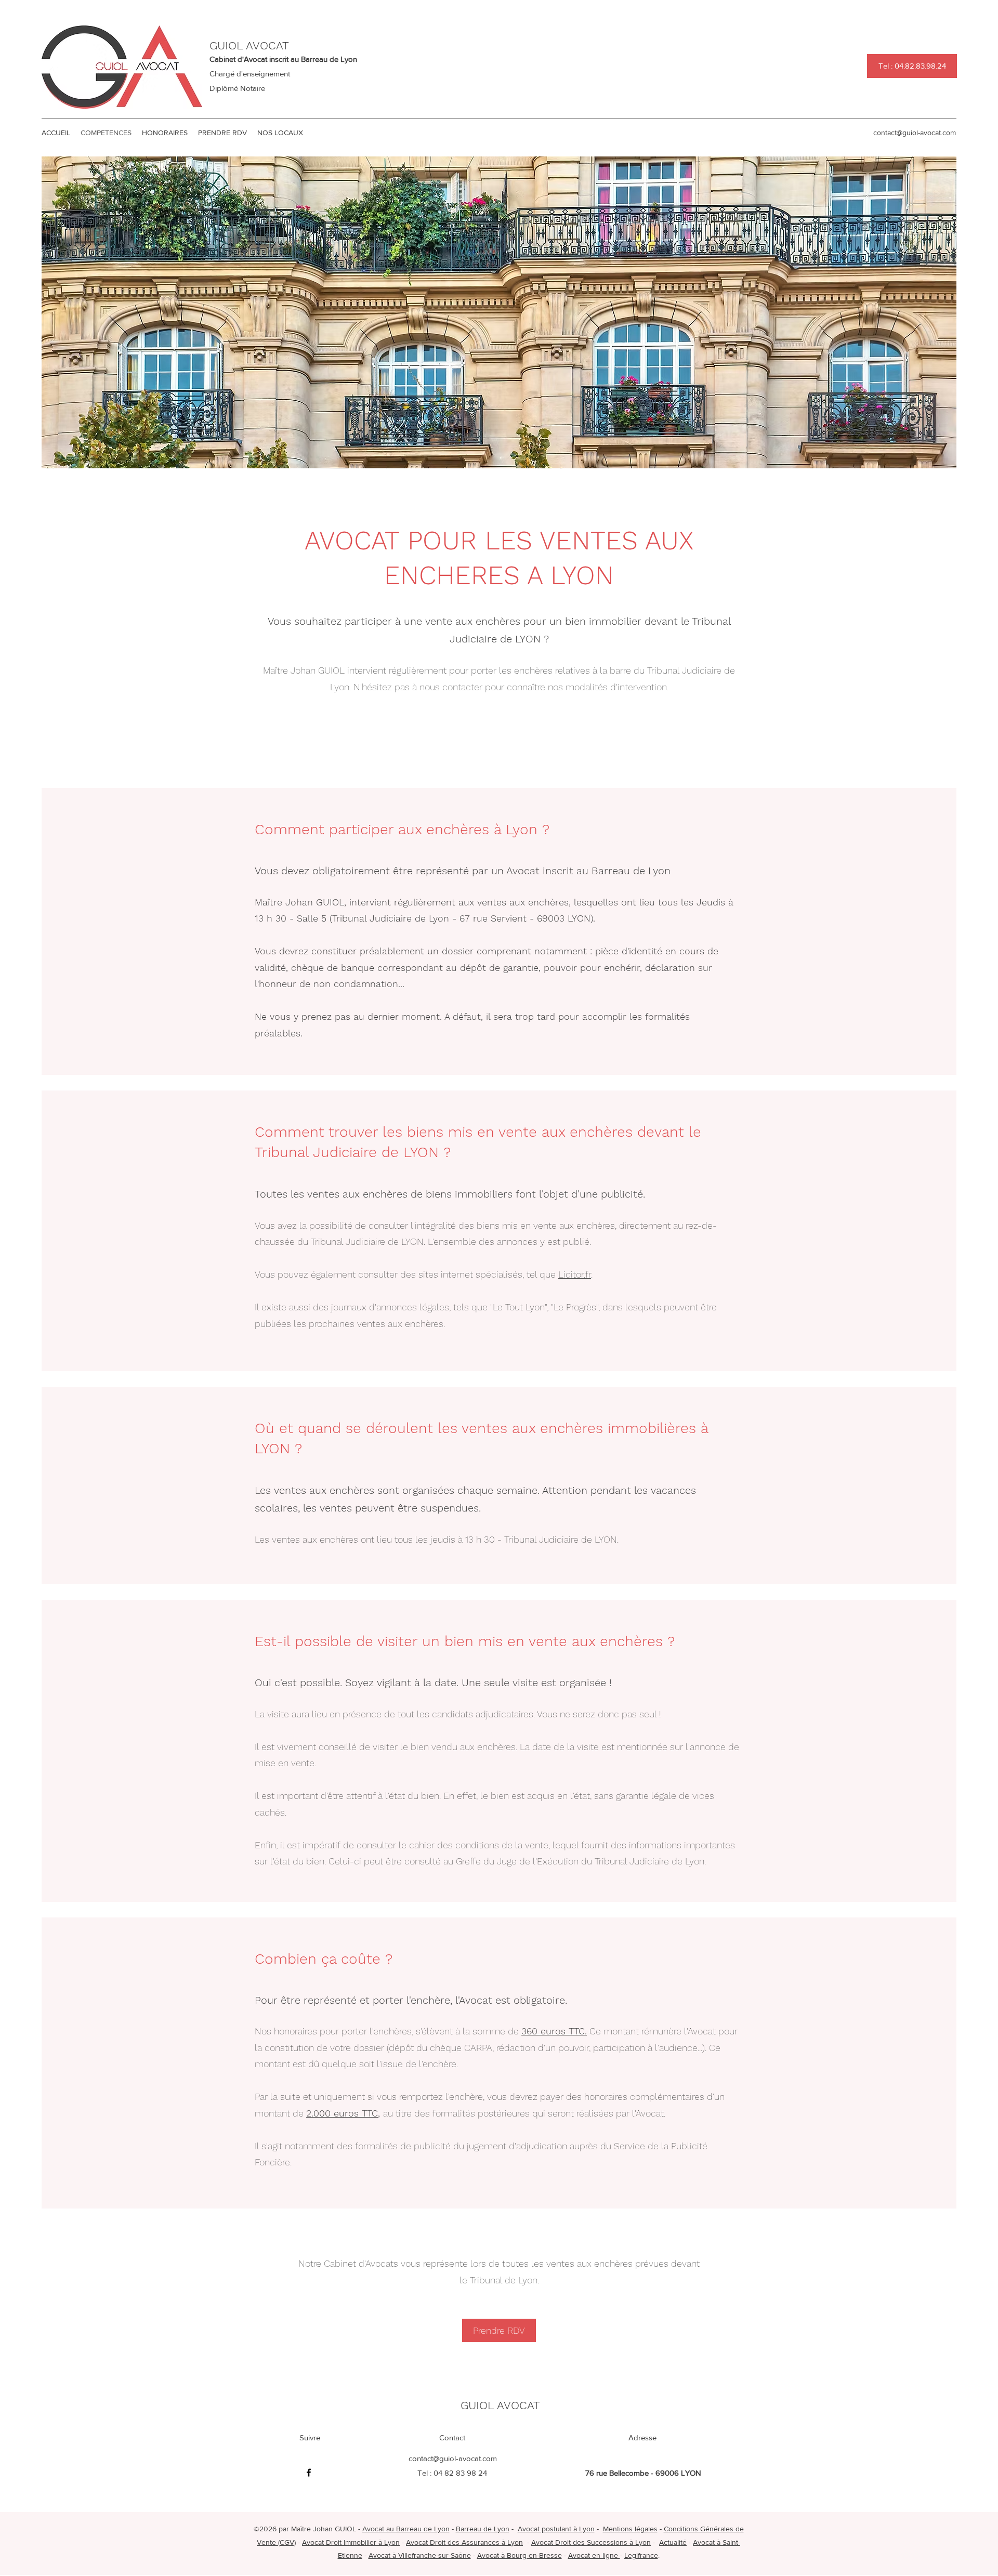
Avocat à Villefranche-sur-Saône (420, 2555)
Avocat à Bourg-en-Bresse (520, 2555)
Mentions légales (630, 2529)
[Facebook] (309, 2473)
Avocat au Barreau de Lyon (406, 2529)
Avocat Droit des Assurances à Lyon (464, 2542)
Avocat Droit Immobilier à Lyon (351, 2542)
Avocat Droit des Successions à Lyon (591, 2542)
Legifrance (641, 2555)
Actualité (673, 2542)
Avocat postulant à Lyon (556, 2529)
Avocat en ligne (594, 2555)
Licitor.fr (575, 1274)
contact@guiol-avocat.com (915, 133)
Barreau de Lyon (483, 2529)
